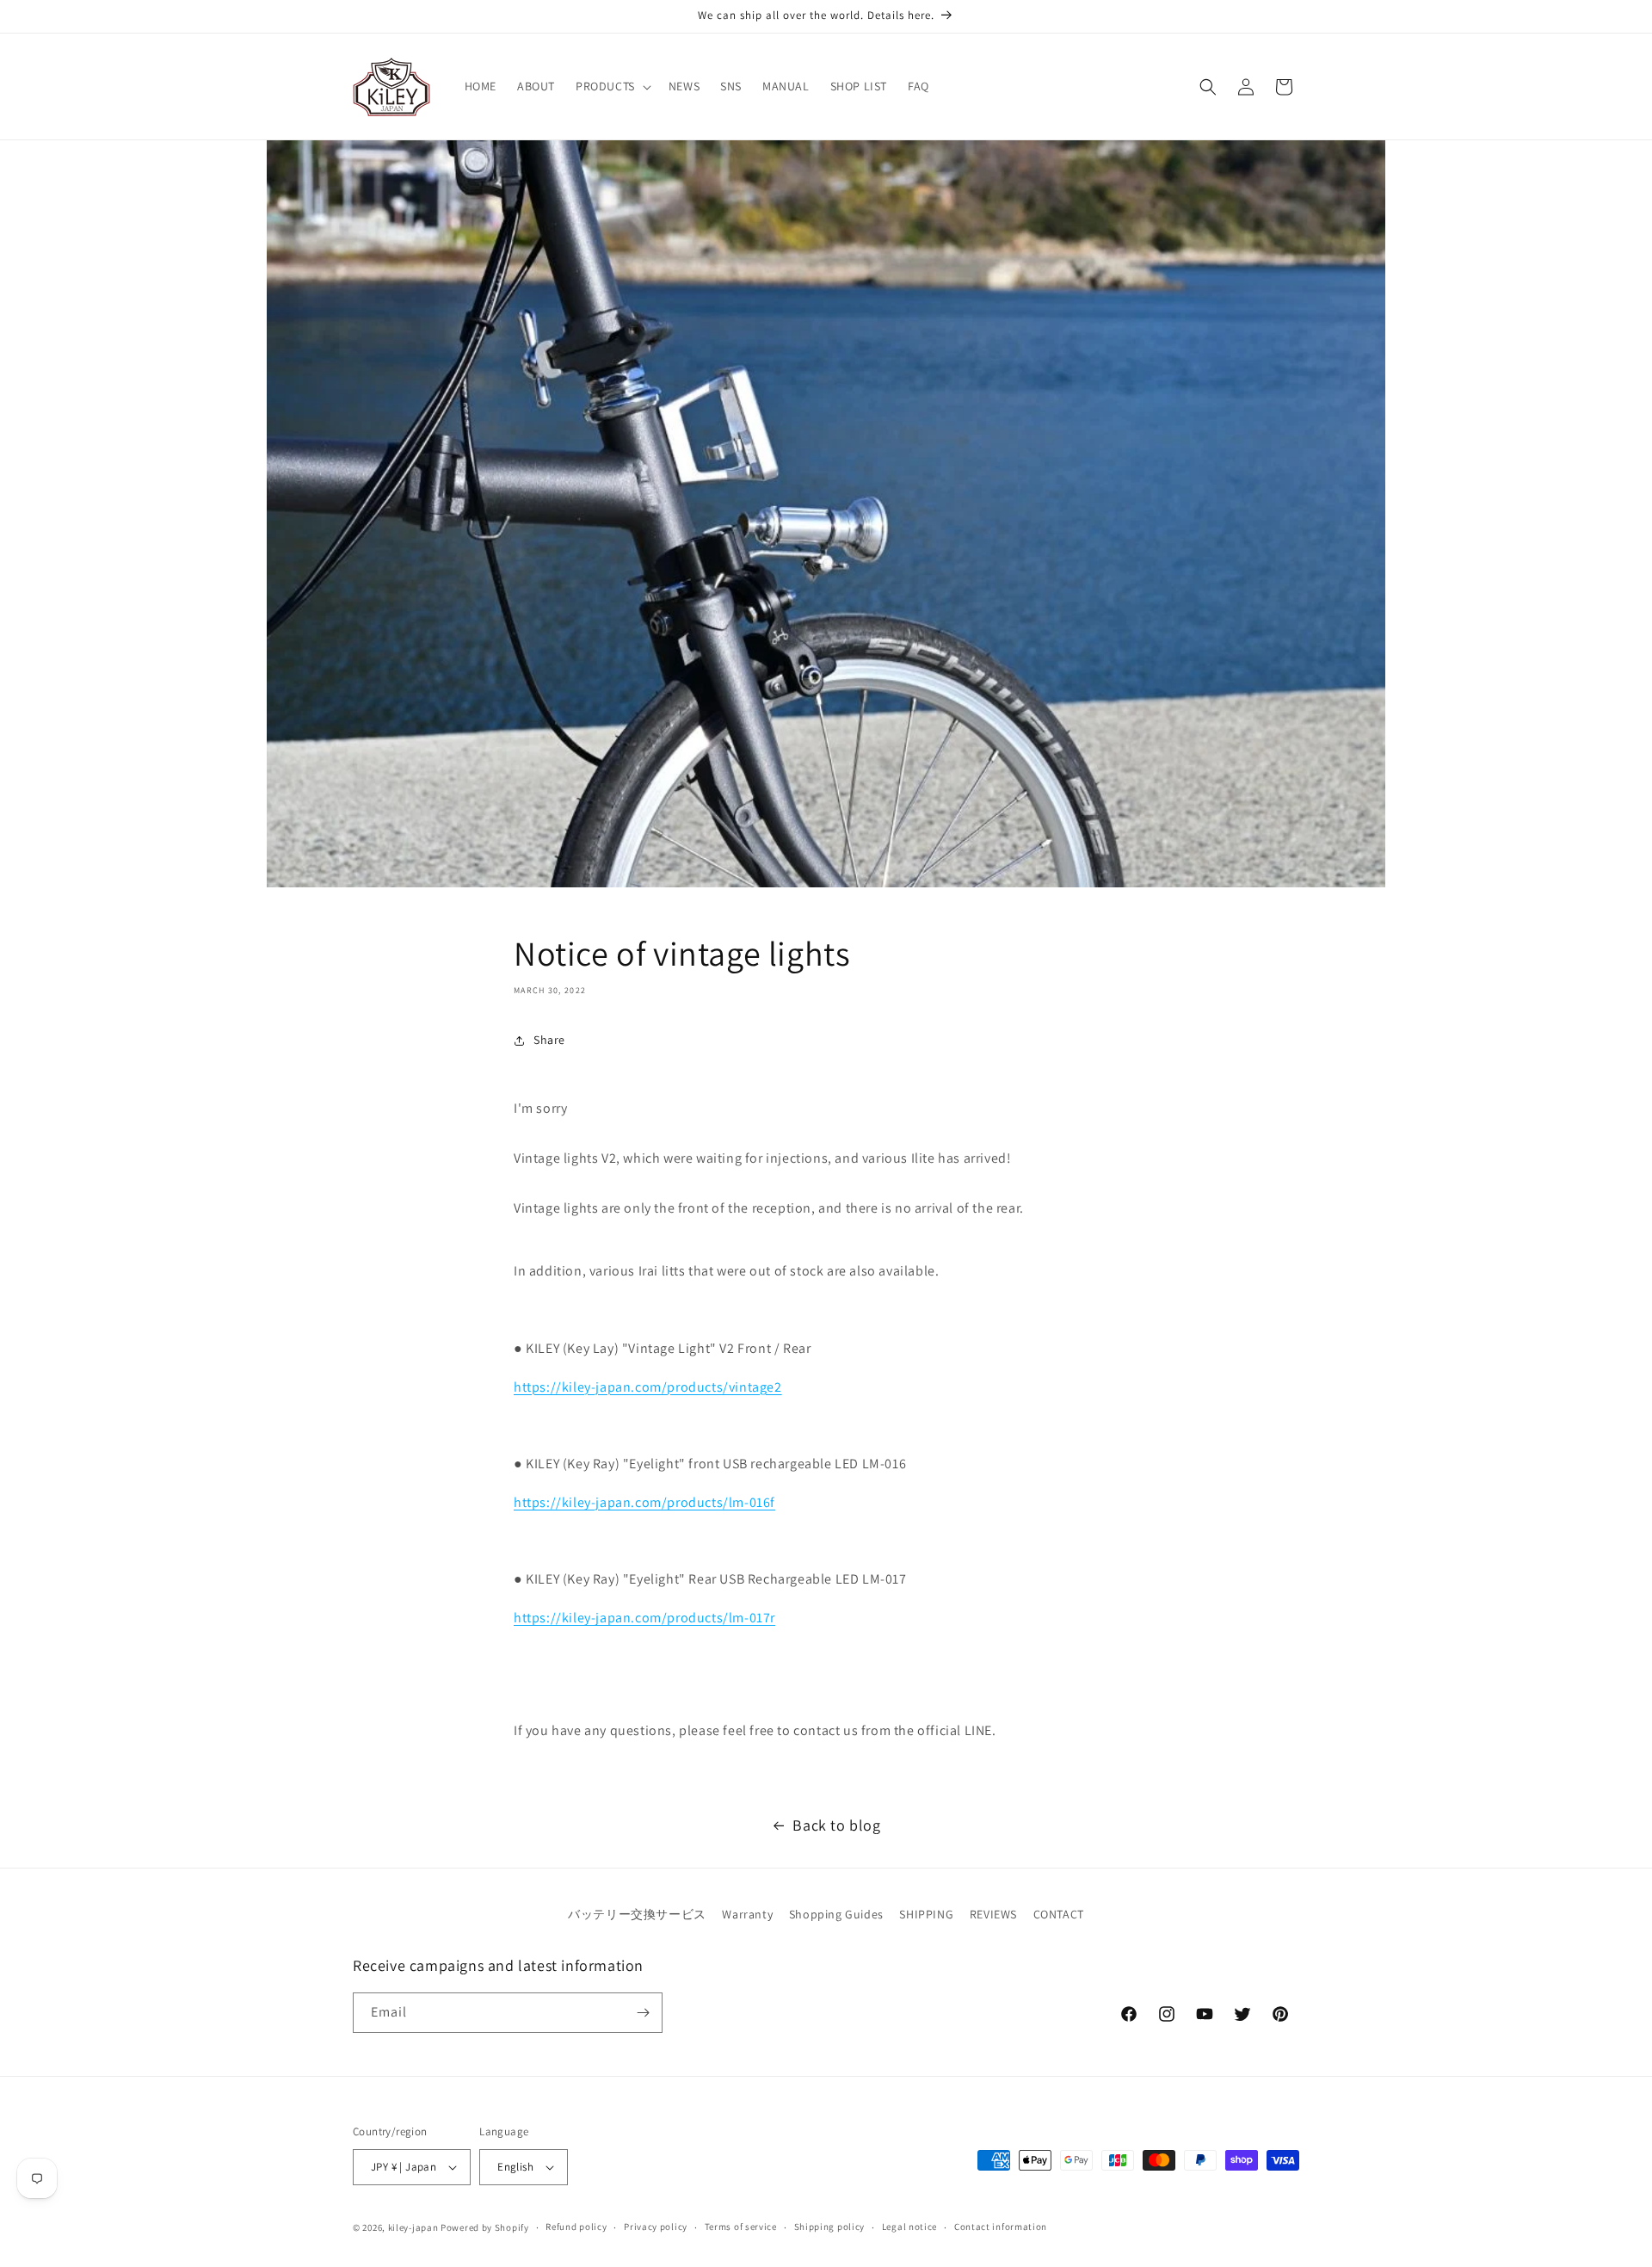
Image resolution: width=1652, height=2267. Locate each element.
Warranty (747, 1914)
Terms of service (741, 2227)
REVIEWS (993, 1914)
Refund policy (576, 2227)
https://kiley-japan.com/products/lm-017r (644, 1618)
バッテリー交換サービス (637, 1914)
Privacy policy (656, 2227)
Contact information (1001, 2227)
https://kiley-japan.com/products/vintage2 (648, 1387)
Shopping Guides (836, 1914)
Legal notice (909, 2227)
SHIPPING (926, 1914)
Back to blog (836, 1825)
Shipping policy (830, 2227)
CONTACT (1059, 1914)
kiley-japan (413, 2227)
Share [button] (549, 1040)
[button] (612, 86)
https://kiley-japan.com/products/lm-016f (644, 1502)
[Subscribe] (643, 2013)
